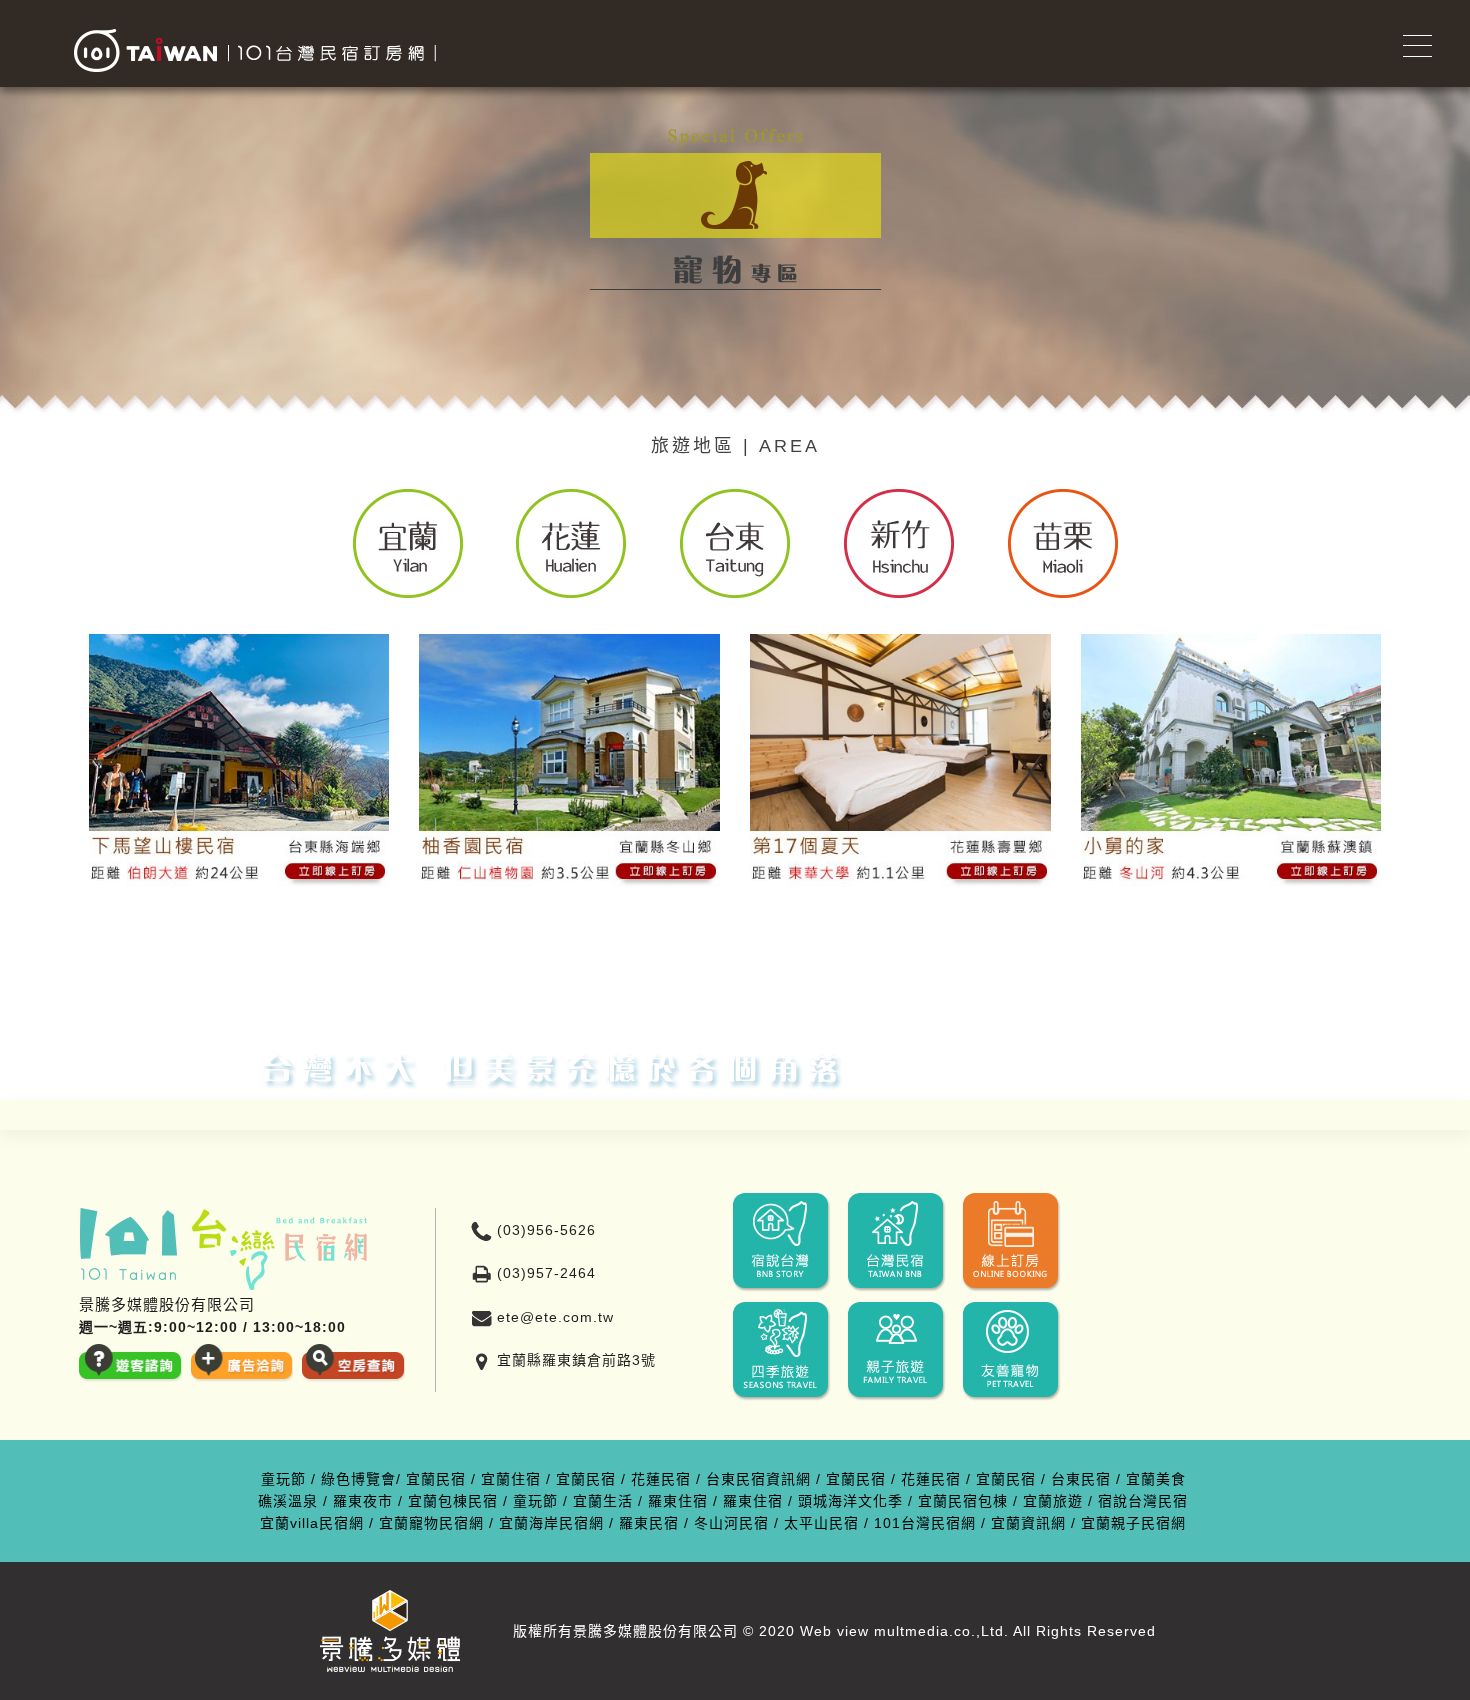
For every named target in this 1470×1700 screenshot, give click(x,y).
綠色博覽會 (358, 1479)
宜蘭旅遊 (1053, 1501)
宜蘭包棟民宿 (453, 1501)
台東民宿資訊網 (758, 1479)
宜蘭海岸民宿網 (551, 1523)
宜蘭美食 (1156, 1479)
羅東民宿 (649, 1523)
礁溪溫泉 (288, 1501)
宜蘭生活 (603, 1501)
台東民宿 (1081, 1479)
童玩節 (283, 1479)
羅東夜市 (363, 1501)
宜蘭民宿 (436, 1479)
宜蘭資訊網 (1028, 1523)
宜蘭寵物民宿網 (431, 1523)
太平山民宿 (821, 1523)
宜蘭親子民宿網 (1133, 1523)
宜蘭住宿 (511, 1479)
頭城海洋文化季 (850, 1501)
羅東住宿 (678, 1501)
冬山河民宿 (731, 1523)
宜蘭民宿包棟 (963, 1501)
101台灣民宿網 (925, 1523)
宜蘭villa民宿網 (312, 1523)
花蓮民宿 (661, 1479)
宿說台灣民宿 (1143, 1501)
